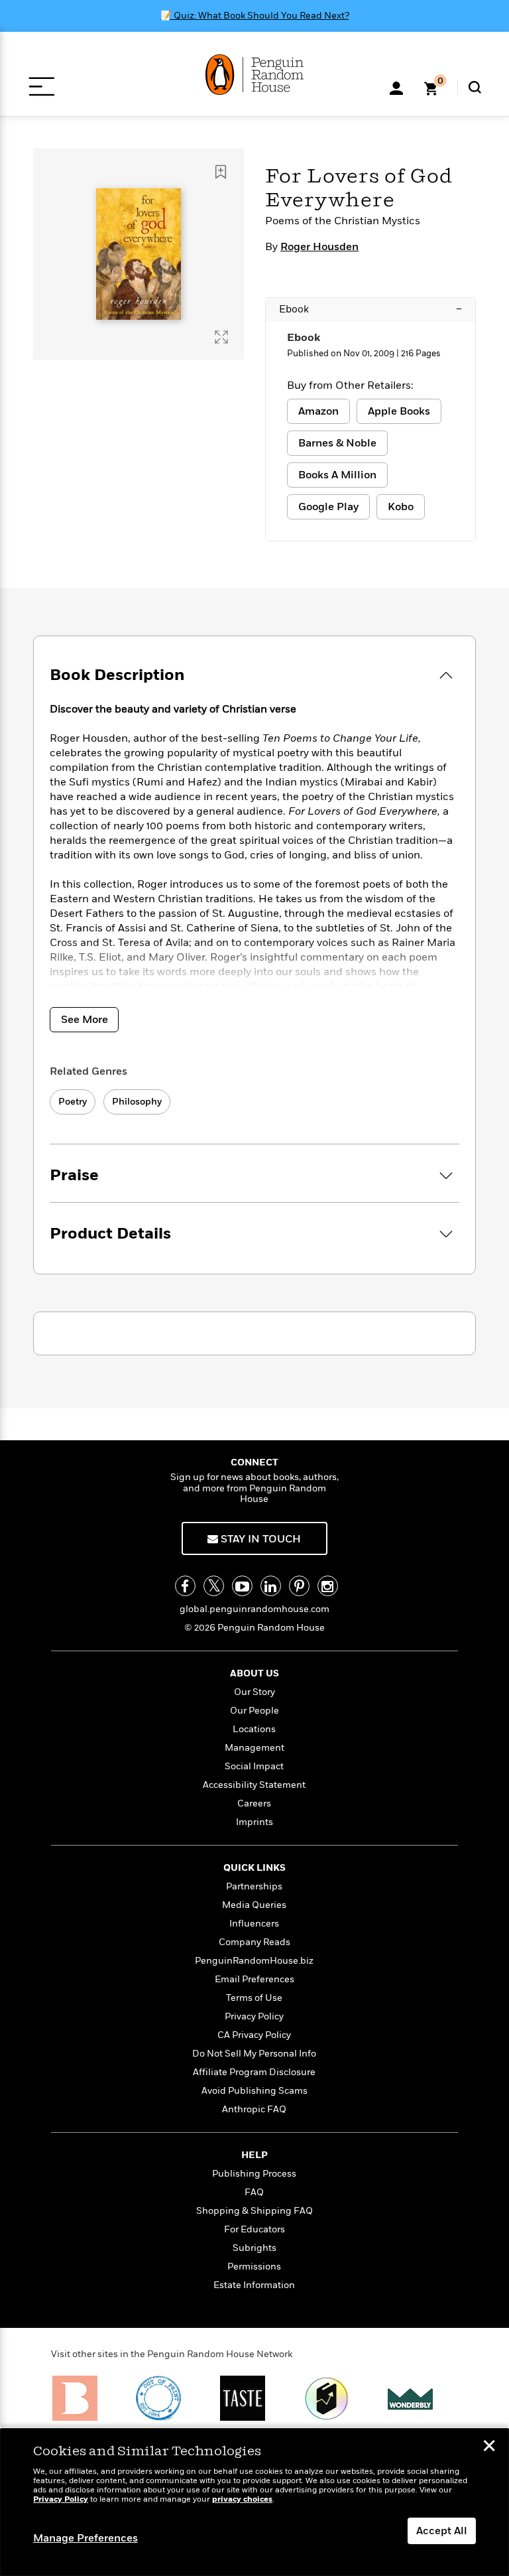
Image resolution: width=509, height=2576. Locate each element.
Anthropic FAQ (254, 2109)
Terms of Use (254, 1998)
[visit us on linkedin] (271, 1586)
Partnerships (254, 1886)
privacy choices (242, 2499)
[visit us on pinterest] (299, 1586)
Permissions (254, 2267)
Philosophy (137, 1102)
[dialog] (254, 2502)
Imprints (254, 1822)
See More (85, 1020)
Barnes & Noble (337, 443)
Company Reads (254, 1942)
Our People (254, 1711)
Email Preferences (254, 1979)
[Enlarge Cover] (221, 337)
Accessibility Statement (254, 1785)
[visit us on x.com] (214, 1586)
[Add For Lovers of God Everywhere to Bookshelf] (221, 172)
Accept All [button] (442, 2531)
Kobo (401, 507)
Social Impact (254, 1766)
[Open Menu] (41, 87)
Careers (254, 1803)
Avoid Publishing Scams (254, 2091)
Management (254, 1748)
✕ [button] (489, 2447)
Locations (254, 1729)
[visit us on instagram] (328, 1586)
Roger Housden (319, 247)
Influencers (254, 1924)
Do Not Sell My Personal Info (254, 2054)
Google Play (328, 507)
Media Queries (254, 1905)
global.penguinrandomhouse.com (254, 1609)
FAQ (254, 2192)
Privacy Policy (254, 2016)
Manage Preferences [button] (85, 2538)
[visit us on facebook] (185, 1586)
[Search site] (475, 87)
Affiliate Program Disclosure (254, 2072)
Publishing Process (254, 2174)
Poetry (73, 1102)
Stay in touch (259, 1539)
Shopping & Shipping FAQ (254, 2211)
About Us (254, 1673)
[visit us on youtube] (242, 1586)
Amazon (318, 411)
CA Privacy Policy (254, 2035)
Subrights (254, 2248)
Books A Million (337, 475)
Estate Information (254, 2285)
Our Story (254, 1692)
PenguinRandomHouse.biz (254, 1961)
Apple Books (399, 411)
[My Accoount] (396, 87)
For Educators (254, 2229)
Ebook (370, 309)
